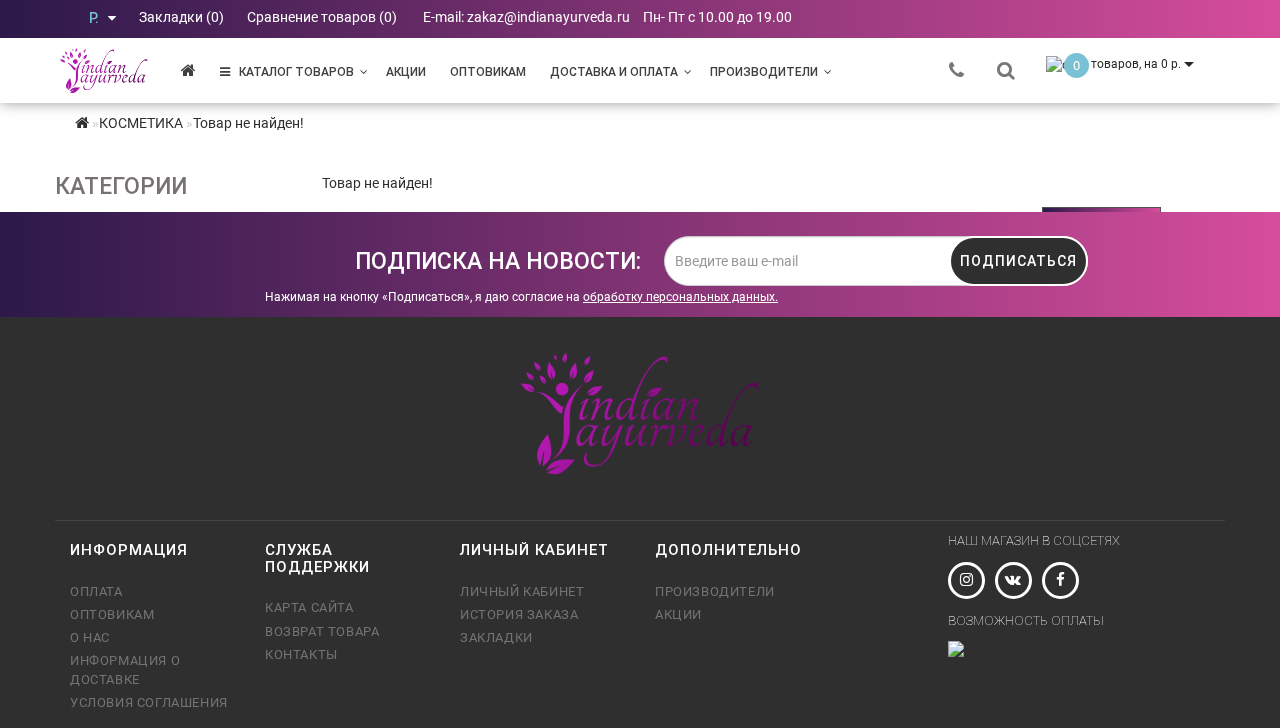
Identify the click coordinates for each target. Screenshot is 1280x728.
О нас (90, 637)
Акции (406, 72)
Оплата (96, 591)
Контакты (301, 654)
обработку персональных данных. (680, 297)
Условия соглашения (149, 702)
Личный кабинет (522, 591)
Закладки (496, 637)
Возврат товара (322, 631)
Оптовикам (488, 72)
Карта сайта (309, 607)
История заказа (519, 614)
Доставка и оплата (614, 72)
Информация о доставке (125, 669)
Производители (764, 72)
